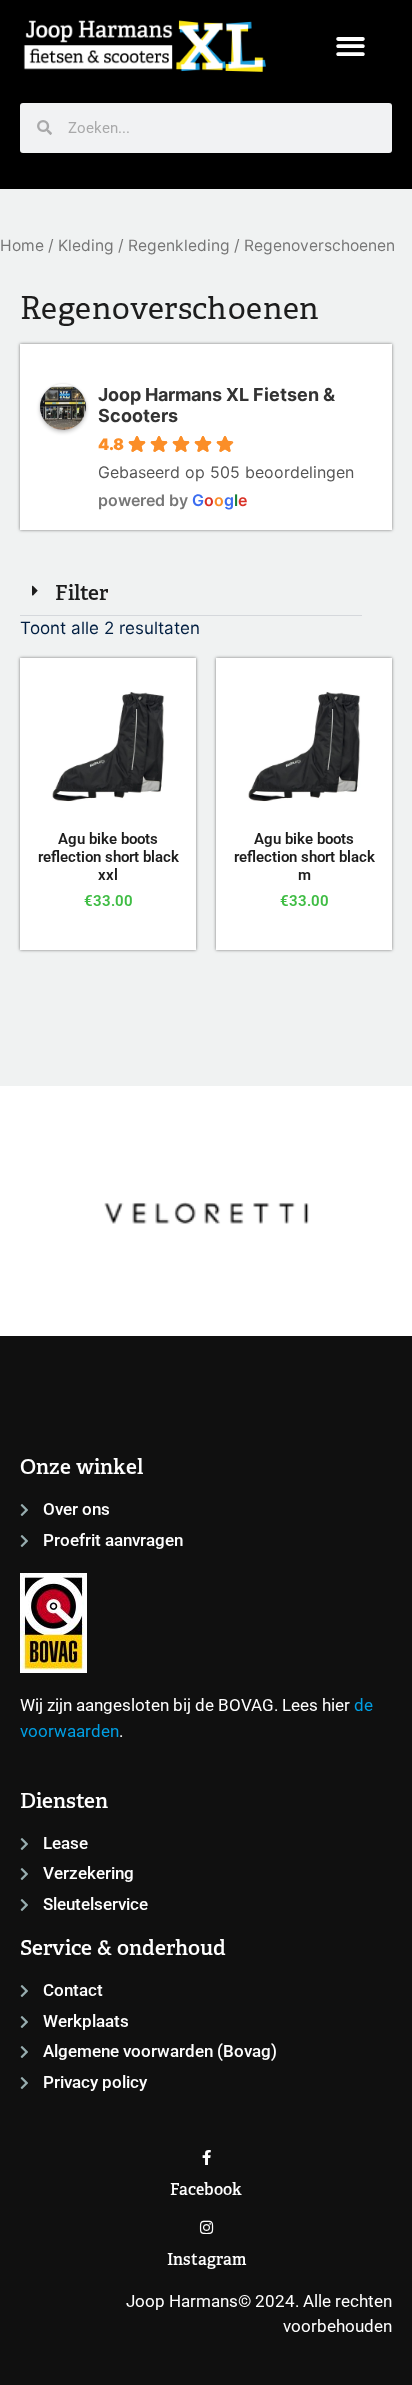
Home (22, 245)
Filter (81, 592)
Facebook (206, 2189)
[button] (350, 46)
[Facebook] (206, 2157)
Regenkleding (179, 245)
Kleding (86, 245)
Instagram (206, 2259)
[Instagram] (206, 2227)
